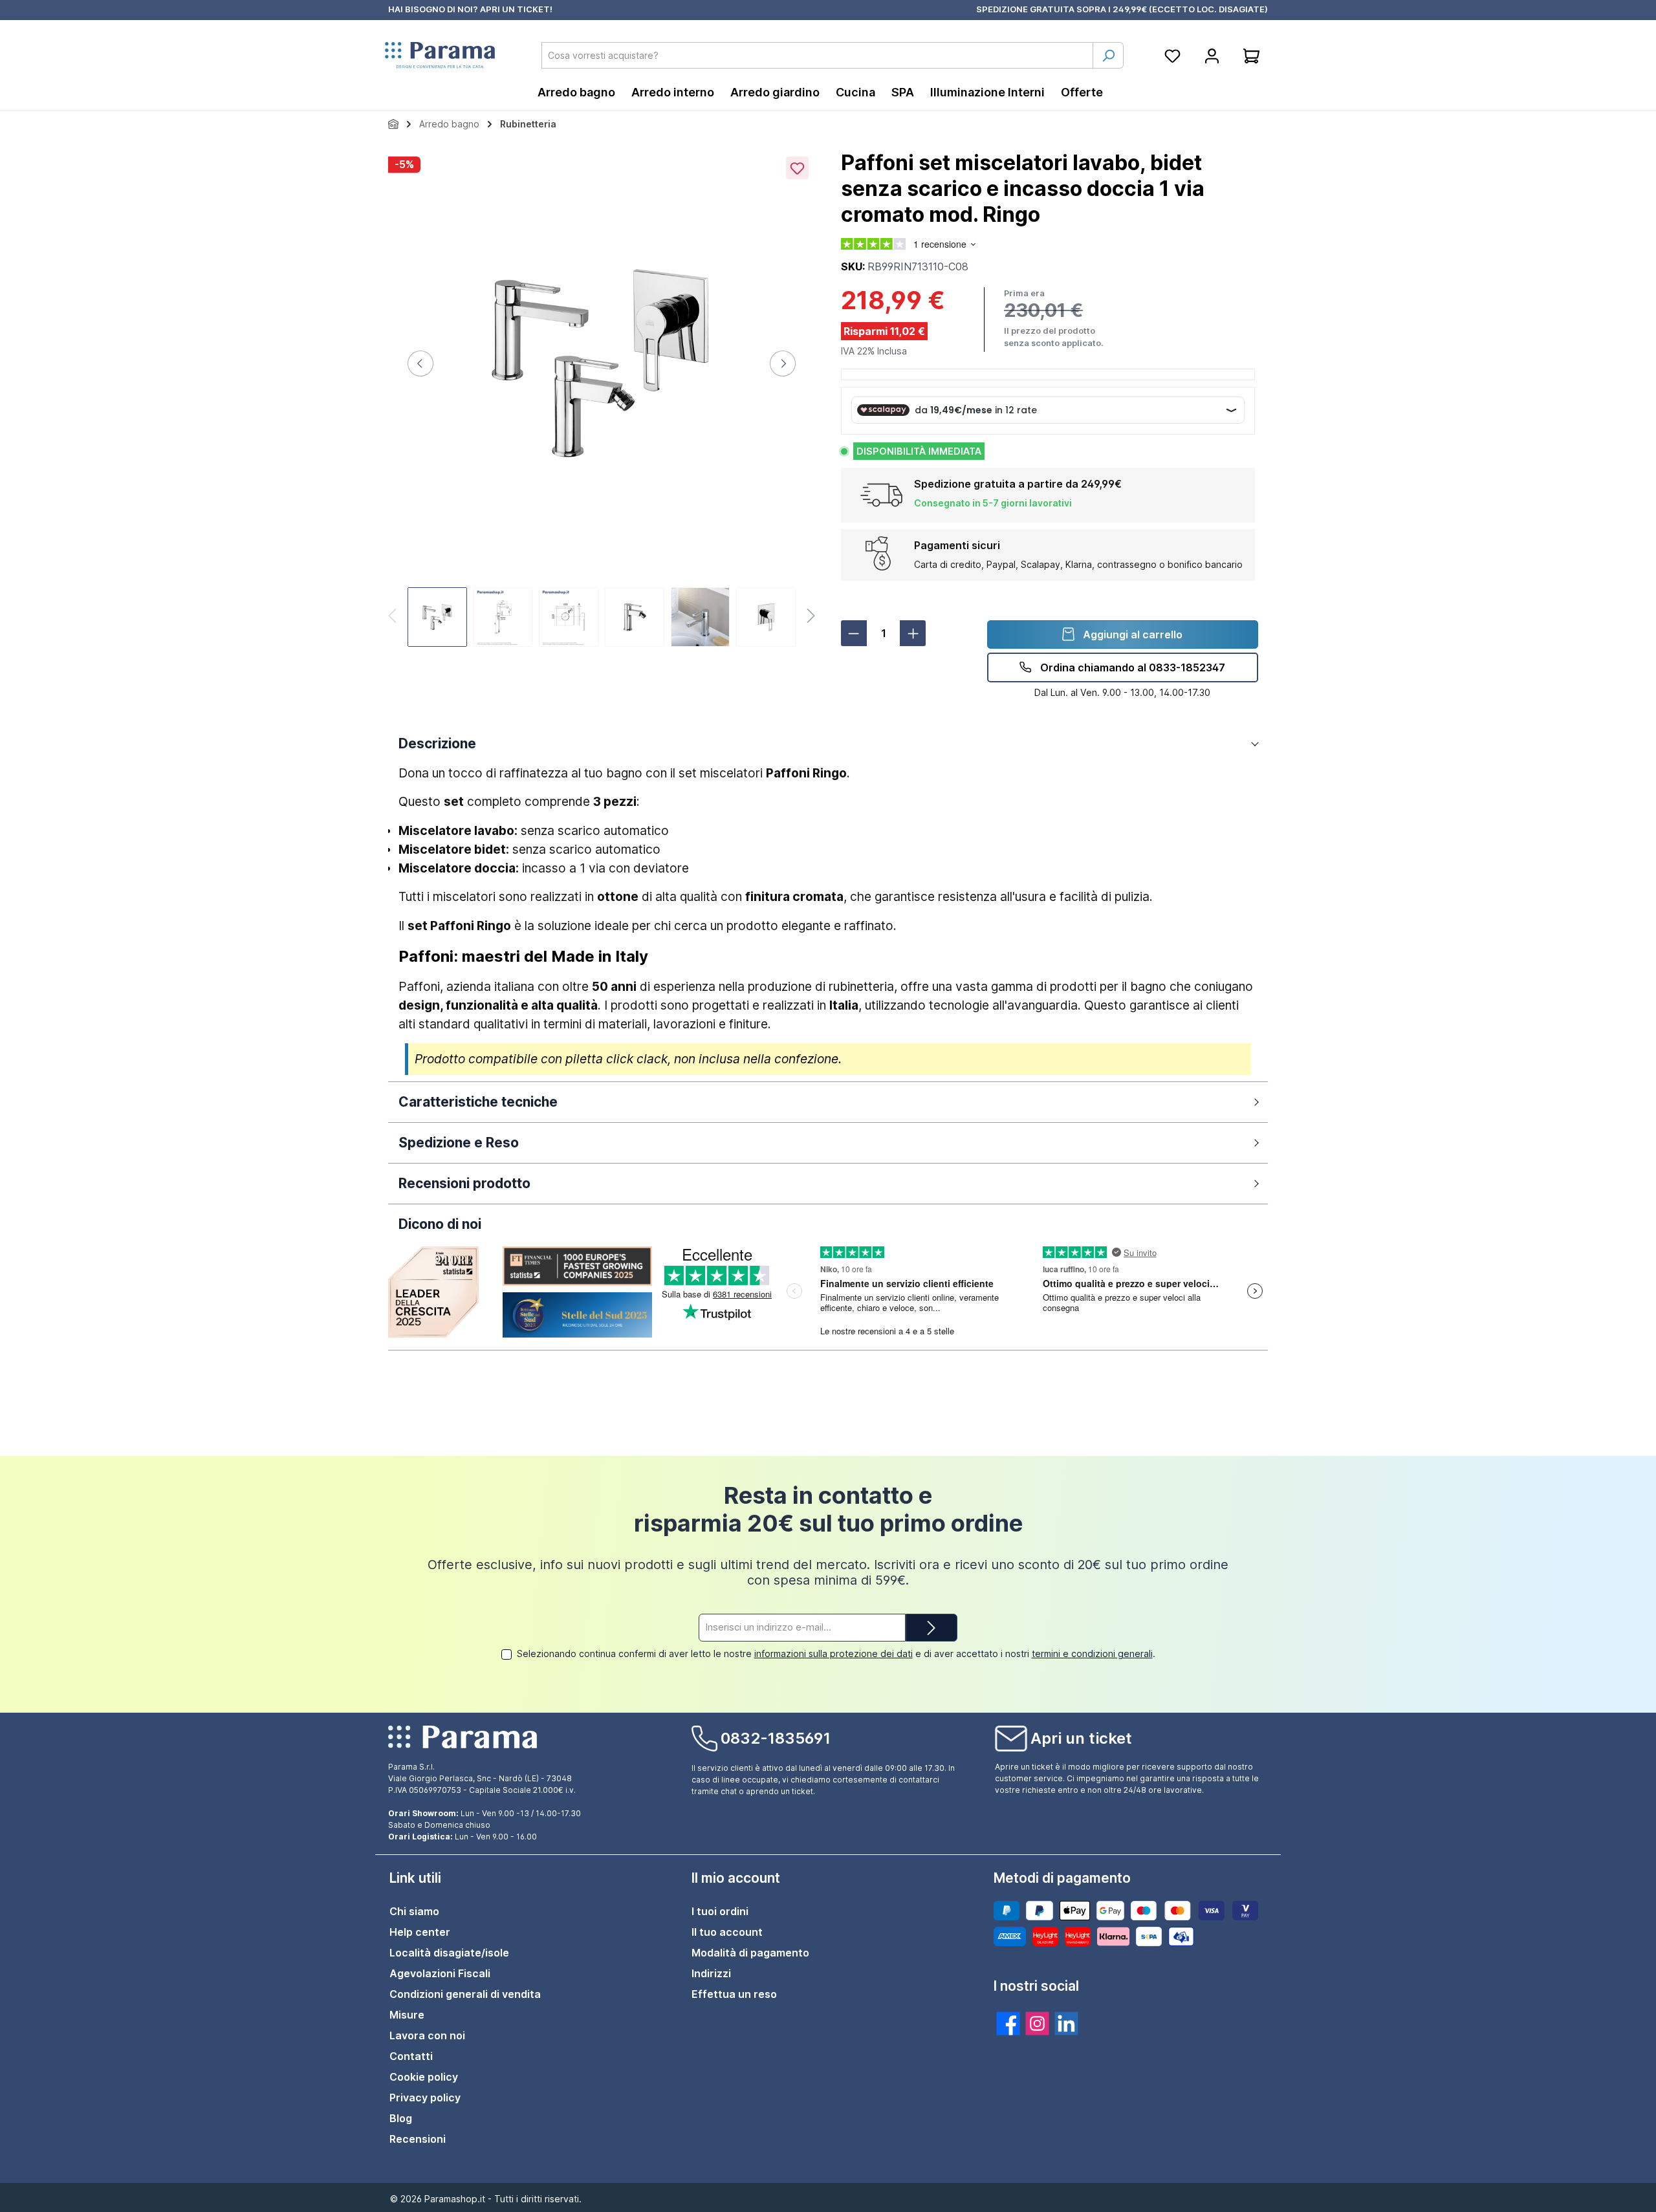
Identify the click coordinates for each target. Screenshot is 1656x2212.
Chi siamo (414, 1911)
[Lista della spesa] (1172, 55)
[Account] (1212, 55)
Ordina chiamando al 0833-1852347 (1131, 667)
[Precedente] (420, 363)
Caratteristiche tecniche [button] (478, 1102)
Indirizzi (711, 1973)
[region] (602, 400)
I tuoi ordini (720, 1911)
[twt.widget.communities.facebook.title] (1008, 2023)
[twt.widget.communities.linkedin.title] (1066, 2023)
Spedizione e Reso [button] (459, 1143)
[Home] (393, 124)
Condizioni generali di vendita (465, 1994)
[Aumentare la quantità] (913, 633)
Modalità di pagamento (750, 1953)
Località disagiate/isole (449, 1953)
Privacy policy (425, 2098)
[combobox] (817, 55)
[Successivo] (783, 363)
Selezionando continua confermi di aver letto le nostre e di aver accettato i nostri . (836, 1654)
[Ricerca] (1108, 55)
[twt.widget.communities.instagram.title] (1037, 2023)
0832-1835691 (776, 1738)
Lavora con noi (427, 2035)
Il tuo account (727, 1932)
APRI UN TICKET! (516, 9)
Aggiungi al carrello (1131, 634)
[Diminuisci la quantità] (854, 633)
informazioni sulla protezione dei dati (833, 1654)
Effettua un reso (734, 1994)
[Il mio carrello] (1251, 55)
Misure (407, 2015)
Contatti (411, 2056)
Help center (420, 1932)
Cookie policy (424, 2077)
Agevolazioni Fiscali (440, 1973)
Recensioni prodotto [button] (464, 1183)
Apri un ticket (1081, 1738)
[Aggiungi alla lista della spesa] (797, 168)
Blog (401, 2118)
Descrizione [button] (437, 743)
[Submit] (931, 1628)
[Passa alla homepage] (440, 56)
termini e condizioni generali (1092, 1654)
